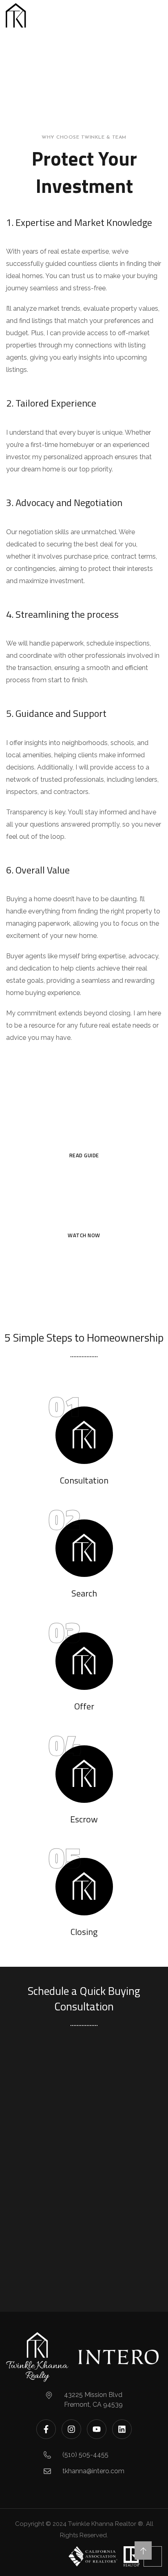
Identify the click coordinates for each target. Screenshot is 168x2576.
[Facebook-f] (46, 2429)
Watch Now (84, 1235)
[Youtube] (97, 2429)
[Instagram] (71, 2429)
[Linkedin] (122, 2429)
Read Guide (84, 1155)
